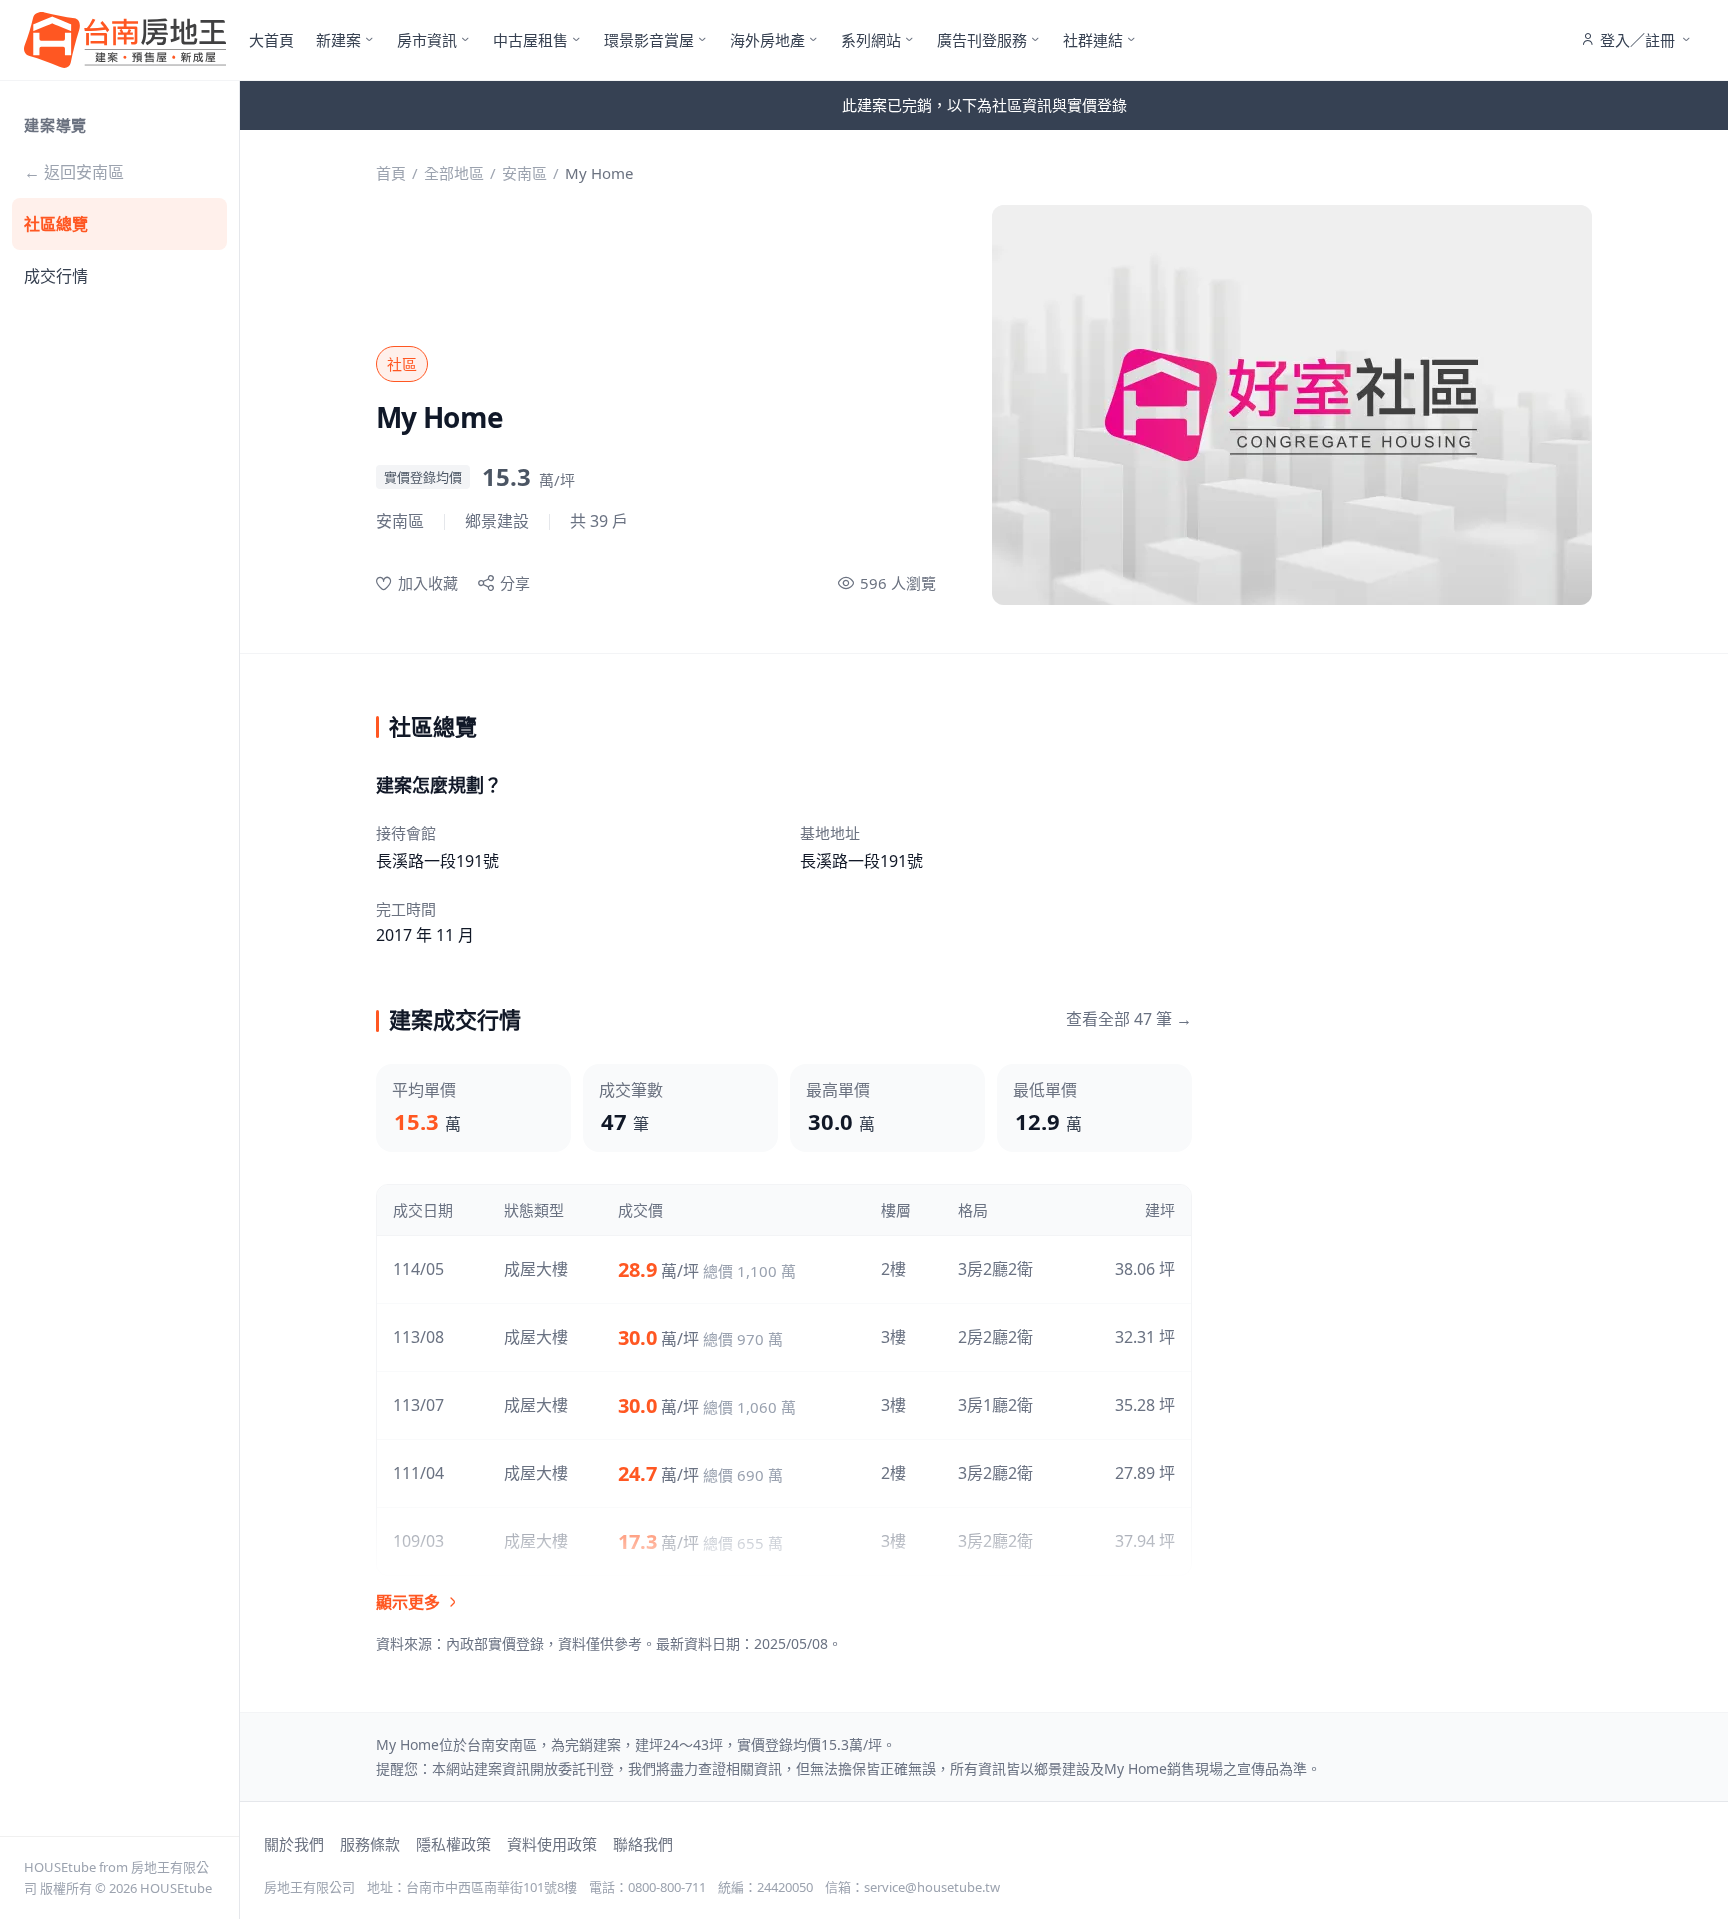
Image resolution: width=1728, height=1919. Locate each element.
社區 (402, 364)
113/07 (418, 1405)
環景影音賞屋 (649, 40)
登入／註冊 (1637, 40)
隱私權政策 (453, 1844)
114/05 (418, 1269)
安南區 (524, 173)
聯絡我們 (643, 1844)
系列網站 (871, 40)
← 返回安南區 (74, 172)
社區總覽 (56, 224)
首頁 (391, 173)
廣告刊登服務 (982, 40)
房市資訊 (427, 40)
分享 (515, 583)
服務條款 (370, 1844)
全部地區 (454, 173)
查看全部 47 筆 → (1129, 1019)
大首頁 (271, 40)
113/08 (418, 1337)
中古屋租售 (530, 40)
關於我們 (294, 1844)
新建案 (338, 40)
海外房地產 (767, 40)
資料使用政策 (552, 1844)
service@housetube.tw (932, 1887)
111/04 (418, 1473)
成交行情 (56, 276)
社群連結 (1093, 40)
